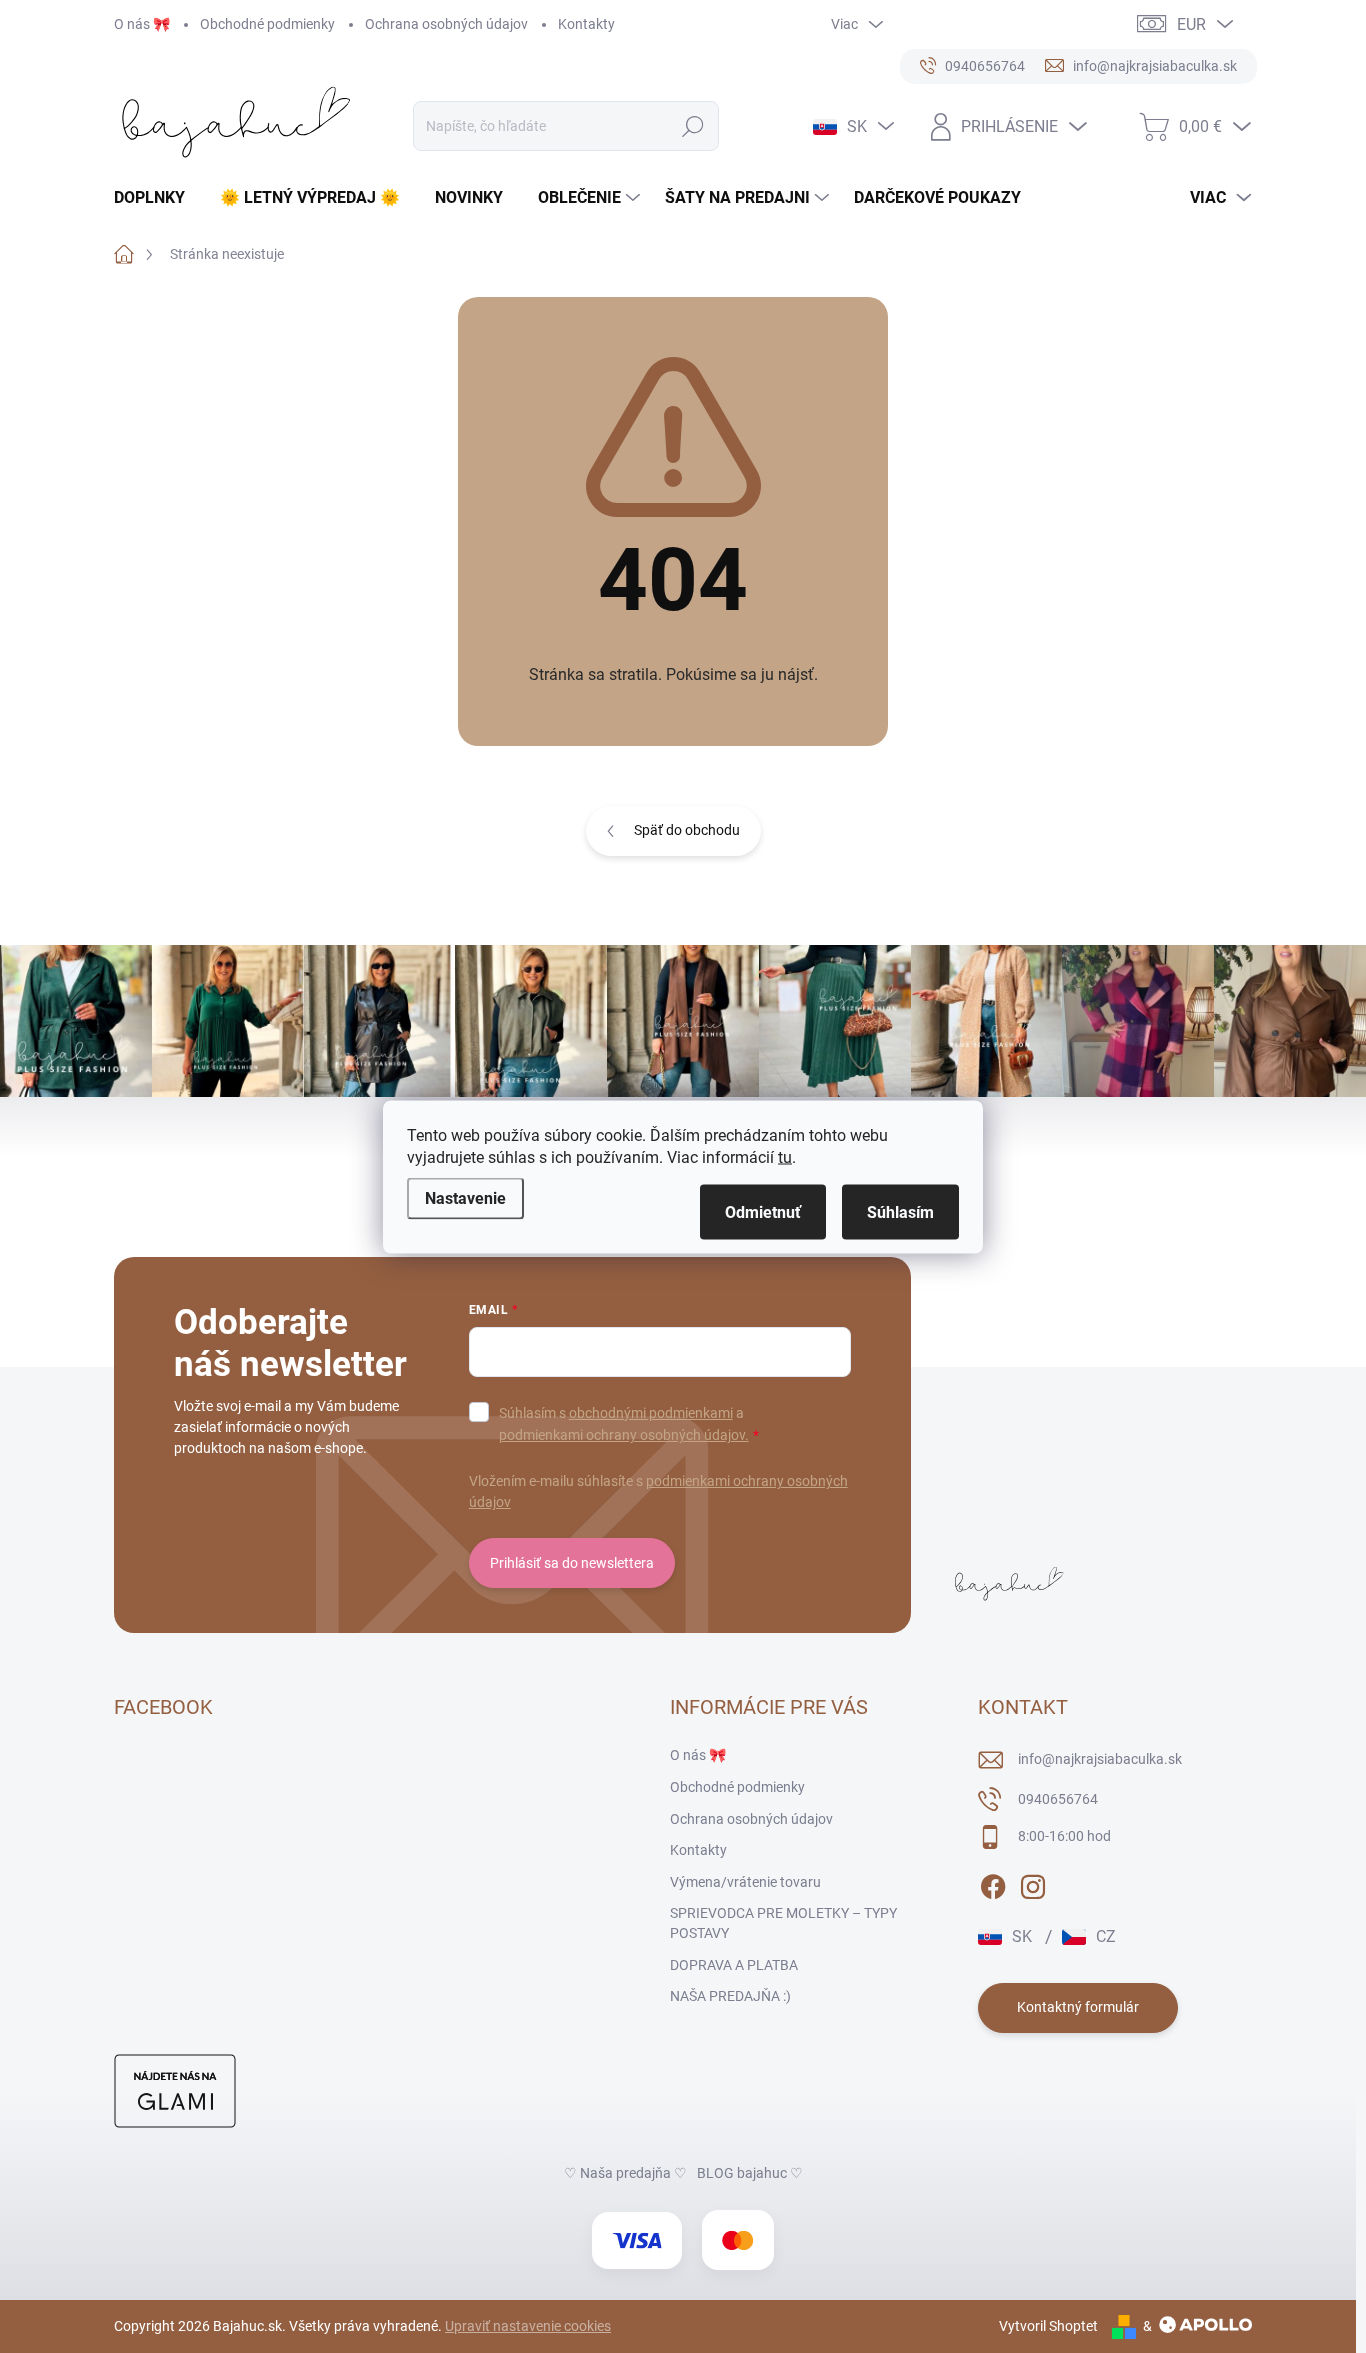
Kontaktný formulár (1078, 2007)
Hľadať (693, 126)
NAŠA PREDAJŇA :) (730, 1996)
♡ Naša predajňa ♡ (625, 2173)
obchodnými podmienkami (651, 1413)
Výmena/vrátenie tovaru (745, 1882)
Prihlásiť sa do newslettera (572, 1563)
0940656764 (1058, 1799)
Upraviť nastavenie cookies (528, 2326)
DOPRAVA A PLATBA (734, 1965)
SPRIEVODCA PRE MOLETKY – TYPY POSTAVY (783, 1923)
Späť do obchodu (687, 830)
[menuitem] (157, 198)
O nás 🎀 (142, 24)
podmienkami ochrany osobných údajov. (624, 1435)
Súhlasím (900, 1211)
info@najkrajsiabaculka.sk (1100, 1759)
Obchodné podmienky (267, 24)
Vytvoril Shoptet (1048, 2326)
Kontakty (586, 24)
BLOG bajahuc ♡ (750, 2173)
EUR (1191, 24)
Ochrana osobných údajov (446, 24)
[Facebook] (993, 1883)
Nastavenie (465, 1197)
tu (785, 1156)
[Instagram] (1033, 1883)
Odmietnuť (763, 1211)
